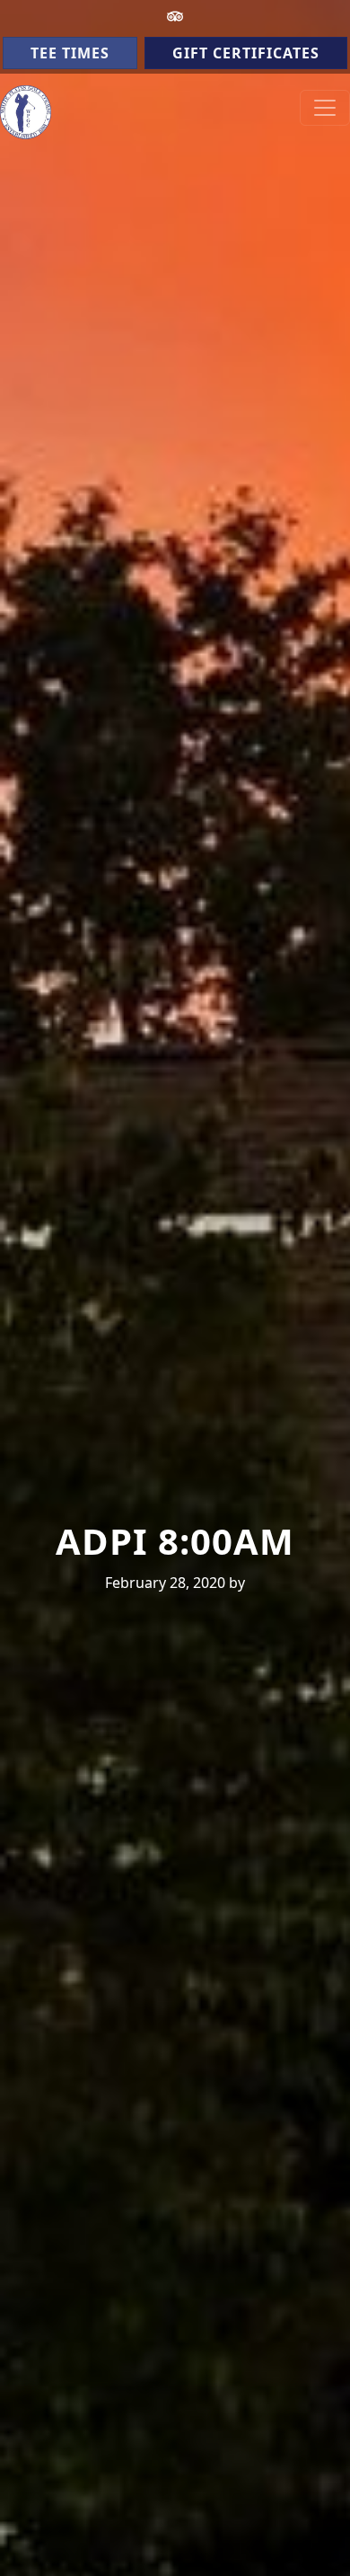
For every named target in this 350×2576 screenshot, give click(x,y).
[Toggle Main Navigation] (325, 108)
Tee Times (70, 53)
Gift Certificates (246, 53)
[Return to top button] (315, 2542)
